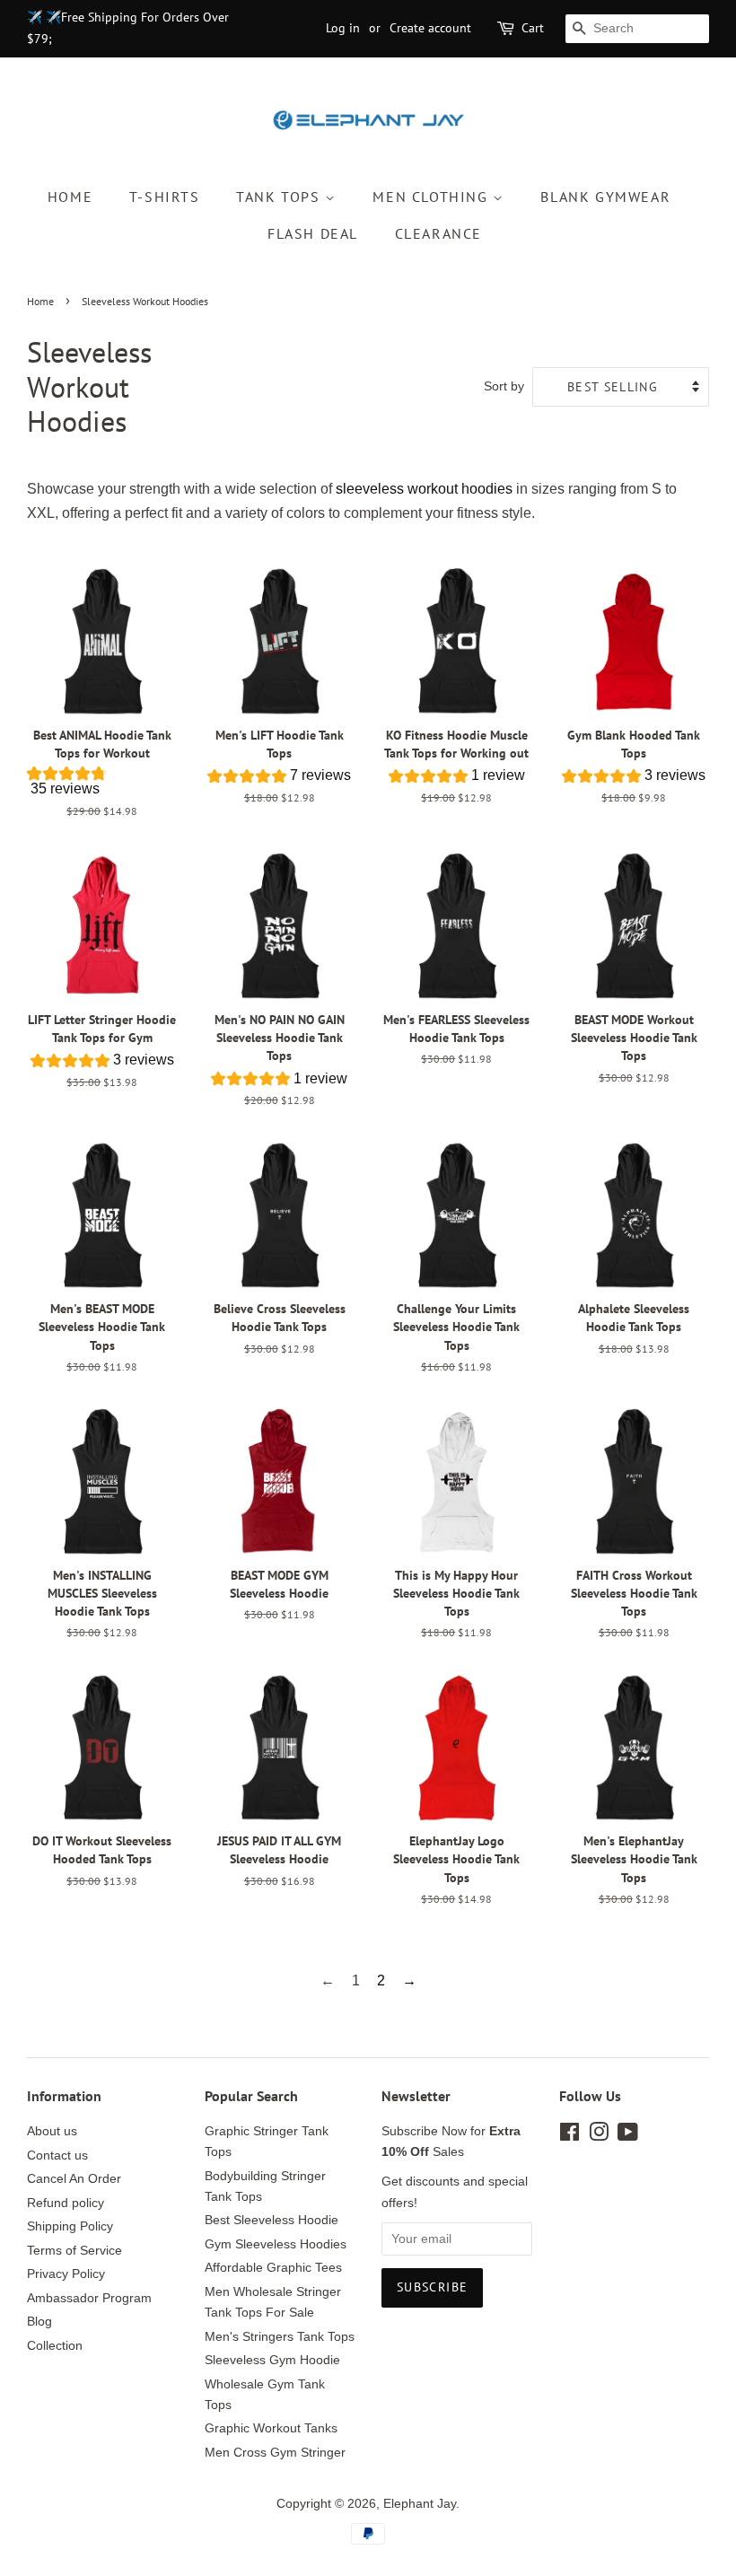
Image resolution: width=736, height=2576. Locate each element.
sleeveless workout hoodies (424, 489)
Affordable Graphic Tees (273, 2268)
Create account (430, 28)
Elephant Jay (420, 2504)
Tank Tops (280, 197)
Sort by (504, 386)
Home (70, 197)
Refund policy (66, 2203)
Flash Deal (313, 233)
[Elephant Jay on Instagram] (599, 2136)
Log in (343, 28)
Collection (55, 2346)
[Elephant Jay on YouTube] (628, 2136)
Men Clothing (433, 197)
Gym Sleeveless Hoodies (276, 2244)
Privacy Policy (66, 2274)
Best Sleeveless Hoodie (272, 2220)
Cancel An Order (74, 2179)
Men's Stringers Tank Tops (280, 2337)
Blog (39, 2322)
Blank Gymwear (605, 197)
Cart (533, 28)
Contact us (57, 2155)
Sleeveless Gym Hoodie (272, 2360)
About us (52, 2131)
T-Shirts (165, 197)
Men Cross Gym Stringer (275, 2453)
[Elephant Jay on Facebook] (570, 2136)
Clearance (438, 233)
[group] (102, 785)
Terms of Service (74, 2251)
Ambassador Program (89, 2298)
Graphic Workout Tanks (271, 2428)
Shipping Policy (70, 2226)
